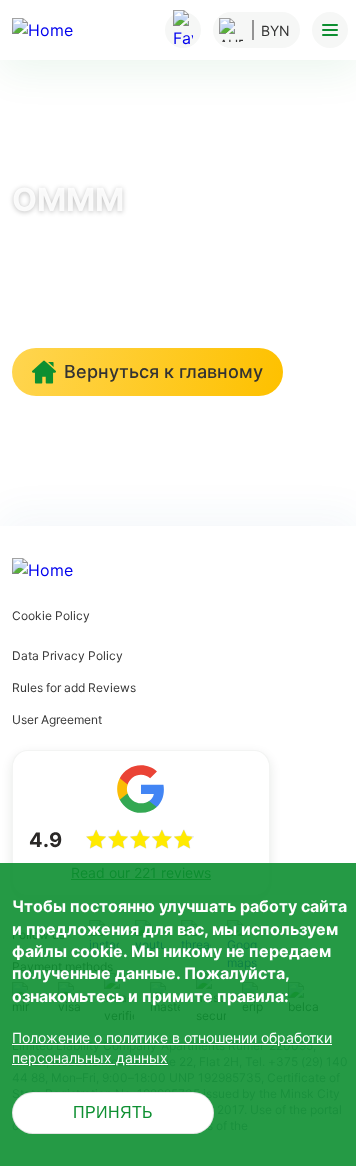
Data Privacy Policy (67, 655)
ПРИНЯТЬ (113, 1112)
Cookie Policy (51, 615)
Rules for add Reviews (74, 687)
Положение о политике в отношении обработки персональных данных (172, 1047)
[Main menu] (330, 30)
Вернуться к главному (163, 371)
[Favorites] (183, 30)
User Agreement (57, 719)
